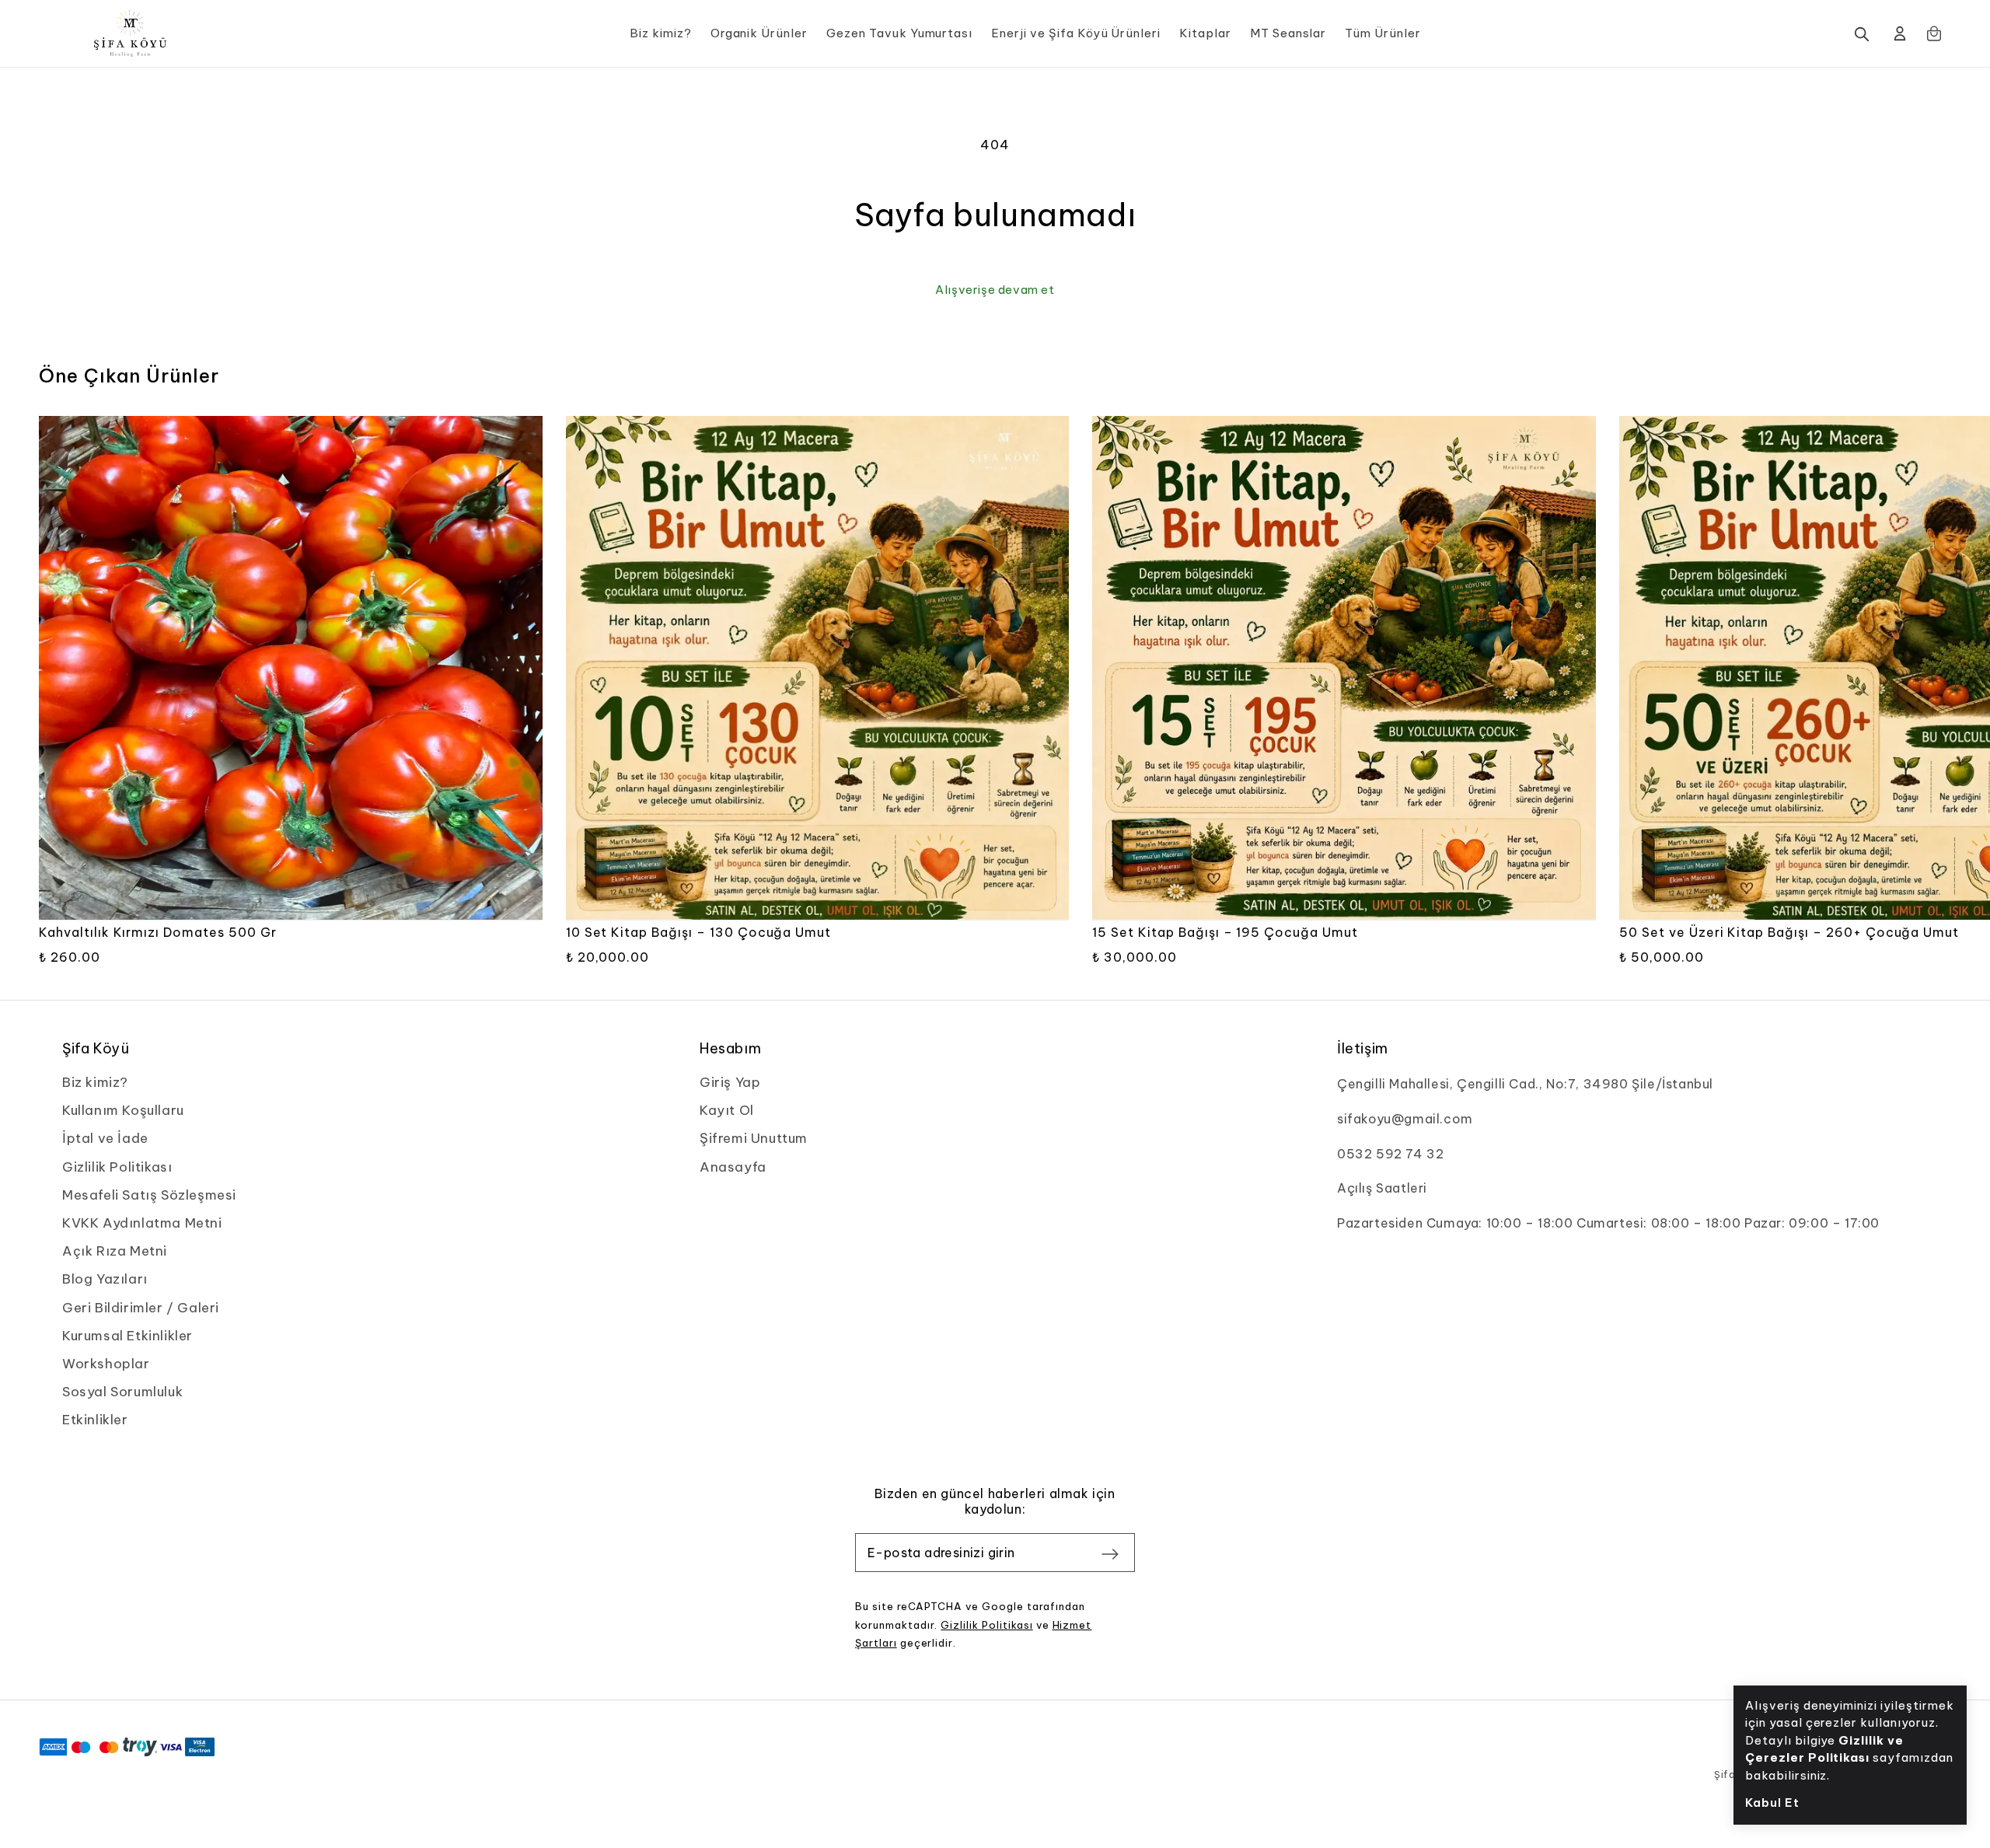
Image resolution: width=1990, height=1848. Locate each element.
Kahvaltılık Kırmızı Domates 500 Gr (158, 932)
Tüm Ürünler (1383, 33)
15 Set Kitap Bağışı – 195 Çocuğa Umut (1225, 932)
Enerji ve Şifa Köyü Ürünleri (1076, 33)
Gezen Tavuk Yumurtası (899, 33)
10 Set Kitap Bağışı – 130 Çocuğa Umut (699, 932)
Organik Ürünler (759, 33)
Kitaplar (1205, 33)
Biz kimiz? (661, 33)
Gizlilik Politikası (986, 1625)
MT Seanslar (1288, 33)
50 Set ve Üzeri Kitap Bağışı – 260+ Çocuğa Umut (1789, 932)
